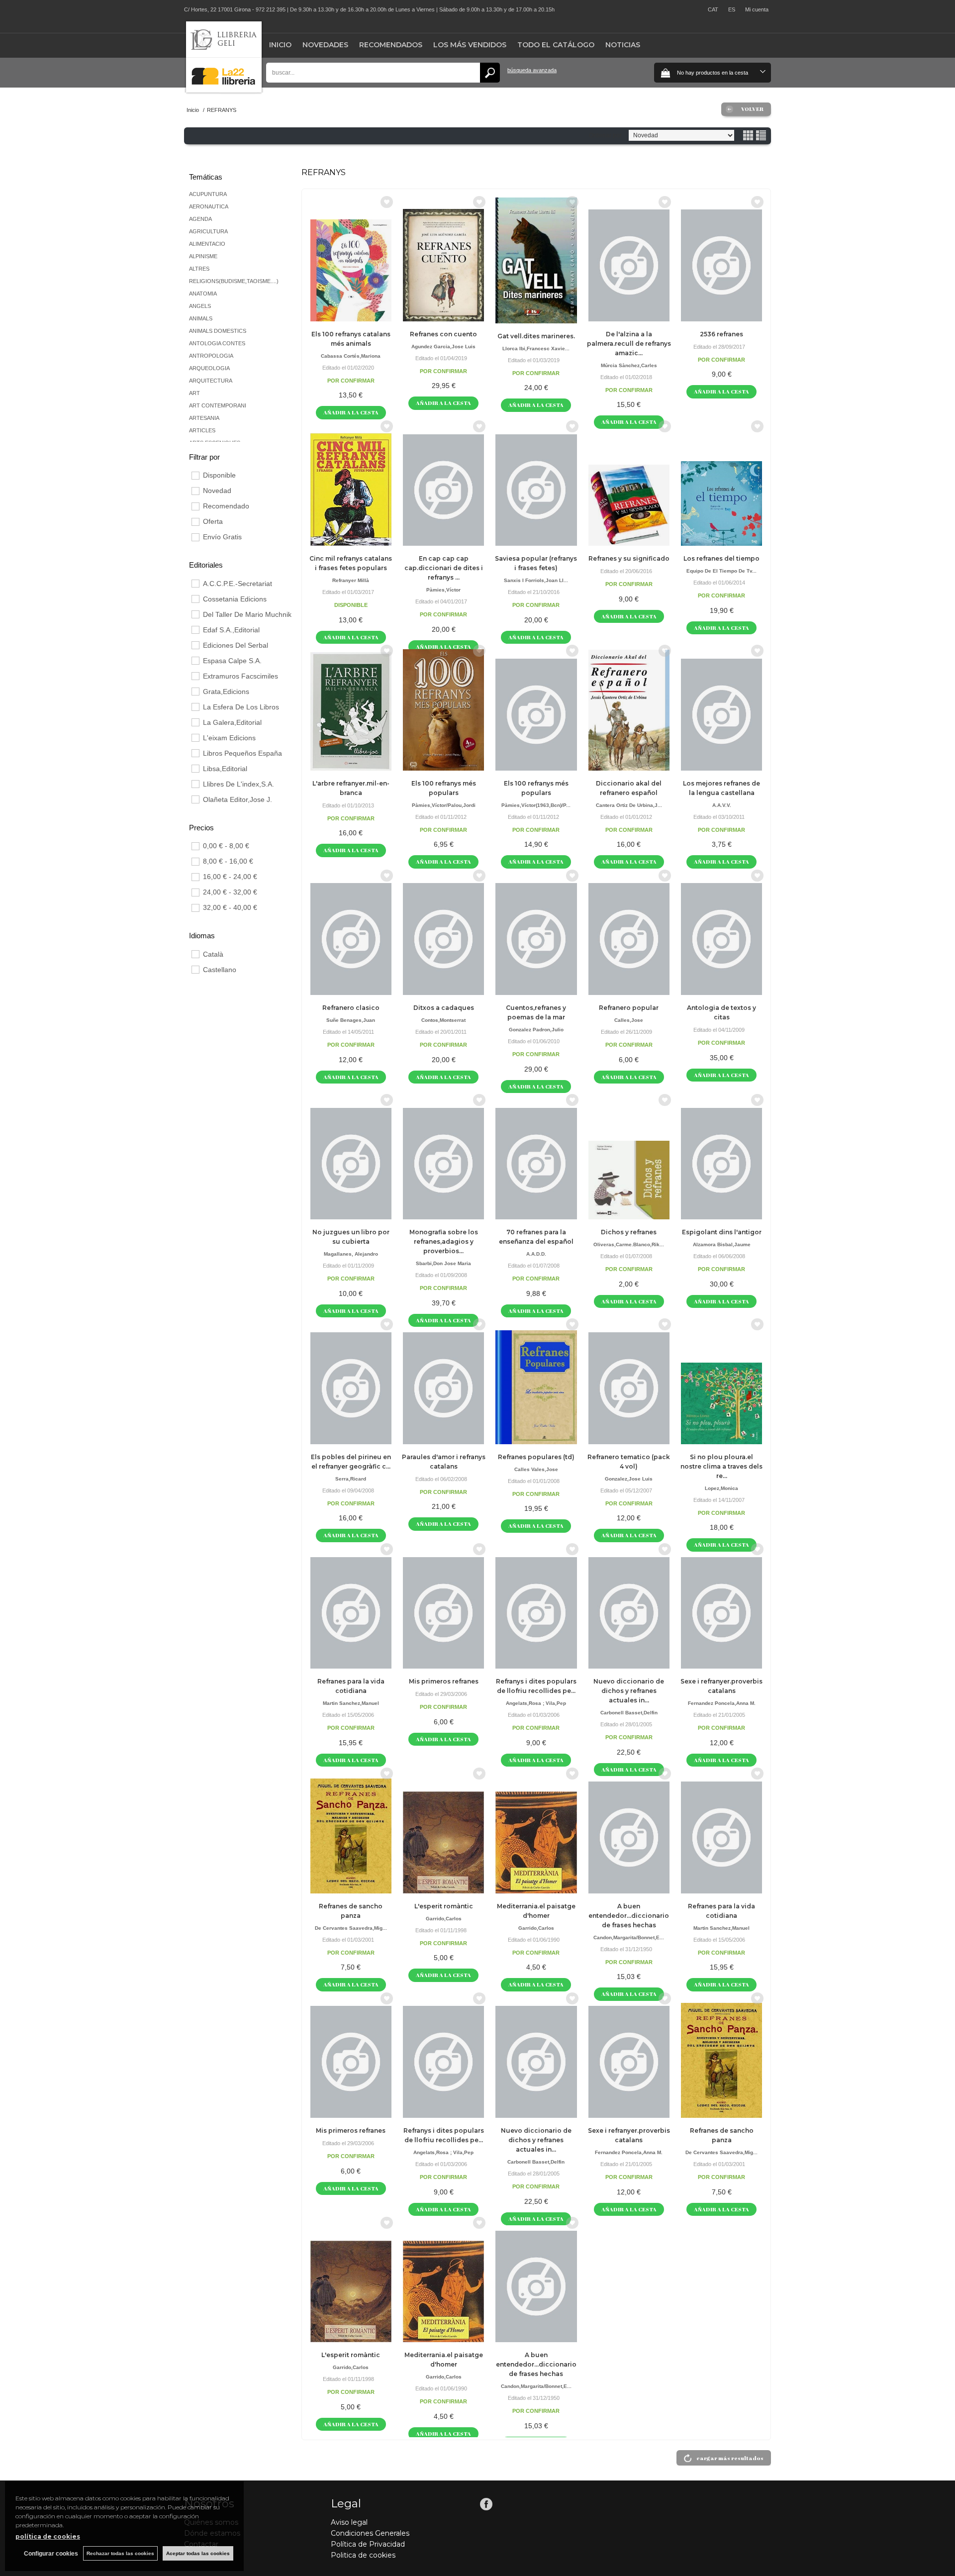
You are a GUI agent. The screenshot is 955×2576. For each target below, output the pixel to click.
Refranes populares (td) (536, 1457)
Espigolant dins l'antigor (722, 1232)
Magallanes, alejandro (351, 1254)
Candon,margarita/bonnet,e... (629, 1937)
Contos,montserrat (443, 1020)
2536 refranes (721, 334)
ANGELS (200, 306)
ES (732, 9)
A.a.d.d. (536, 1254)
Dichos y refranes (629, 1232)
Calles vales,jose (536, 1469)
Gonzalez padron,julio (536, 1030)
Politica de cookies (363, 2555)
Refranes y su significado (629, 558)
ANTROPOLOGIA (211, 356)
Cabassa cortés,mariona (351, 356)
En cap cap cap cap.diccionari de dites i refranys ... (444, 568)
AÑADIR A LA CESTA (351, 412)
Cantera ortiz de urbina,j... (629, 805)
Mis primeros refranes (444, 1681)
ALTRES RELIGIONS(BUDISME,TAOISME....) (234, 275)
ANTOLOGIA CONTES (217, 343)
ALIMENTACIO (207, 244)
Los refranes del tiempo (721, 558)
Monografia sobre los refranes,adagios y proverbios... (444, 1241)
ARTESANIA (204, 418)
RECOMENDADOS (391, 45)
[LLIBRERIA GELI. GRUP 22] (224, 90)
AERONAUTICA (209, 206)
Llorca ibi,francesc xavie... (536, 348)
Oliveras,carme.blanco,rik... (629, 1244)
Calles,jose (629, 1020)
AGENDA (200, 219)
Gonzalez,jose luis (629, 1479)
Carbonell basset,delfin (629, 1713)
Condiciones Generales (370, 2533)
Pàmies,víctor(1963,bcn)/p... (536, 805)
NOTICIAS (623, 45)
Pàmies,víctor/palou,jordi (444, 805)
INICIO (280, 45)
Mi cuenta (757, 9)
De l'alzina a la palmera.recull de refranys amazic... (629, 344)
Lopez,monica (721, 1488)
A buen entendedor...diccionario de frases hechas (629, 1916)
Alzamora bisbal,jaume (722, 1244)
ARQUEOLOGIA (209, 368)
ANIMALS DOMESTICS (218, 331)
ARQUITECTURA (211, 381)
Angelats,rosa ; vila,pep (536, 1703)
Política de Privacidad (368, 2544)
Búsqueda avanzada (532, 70)
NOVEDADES (325, 45)
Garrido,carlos (444, 1919)
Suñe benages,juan (351, 1020)
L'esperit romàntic (444, 1906)
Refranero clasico (351, 1008)
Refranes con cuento (443, 334)
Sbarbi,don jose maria (443, 1263)
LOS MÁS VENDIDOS (470, 45)
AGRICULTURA (208, 231)
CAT (713, 9)
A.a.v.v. (722, 805)
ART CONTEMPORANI (218, 405)
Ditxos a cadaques (444, 1008)
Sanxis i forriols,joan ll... (536, 580)
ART (194, 393)
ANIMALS (201, 318)
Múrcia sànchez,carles (629, 365)
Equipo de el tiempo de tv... (721, 571)
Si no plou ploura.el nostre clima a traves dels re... (721, 1466)
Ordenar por (605, 135)
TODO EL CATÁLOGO (556, 45)
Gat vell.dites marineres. (536, 336)
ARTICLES (202, 430)
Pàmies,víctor (443, 590)
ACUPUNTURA (208, 194)
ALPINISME (203, 256)
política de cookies (48, 2536)
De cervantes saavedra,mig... (351, 1928)
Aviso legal (349, 2522)
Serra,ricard (351, 1479)
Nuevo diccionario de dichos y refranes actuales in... (629, 1691)
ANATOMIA (203, 294)
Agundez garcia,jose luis (443, 347)
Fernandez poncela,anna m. (722, 1703)
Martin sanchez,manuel (351, 1703)
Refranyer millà (351, 580)
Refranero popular (629, 1008)
